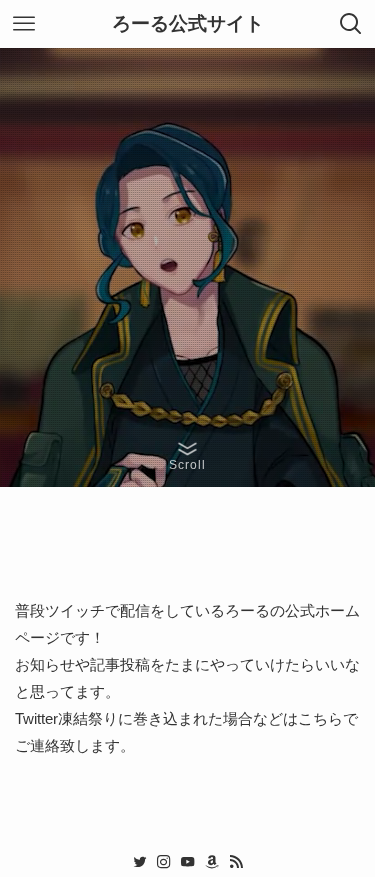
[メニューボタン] (24, 24)
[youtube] (188, 862)
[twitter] (140, 862)
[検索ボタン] (351, 24)
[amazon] (212, 862)
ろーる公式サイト (188, 24)
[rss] (236, 862)
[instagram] (164, 862)
